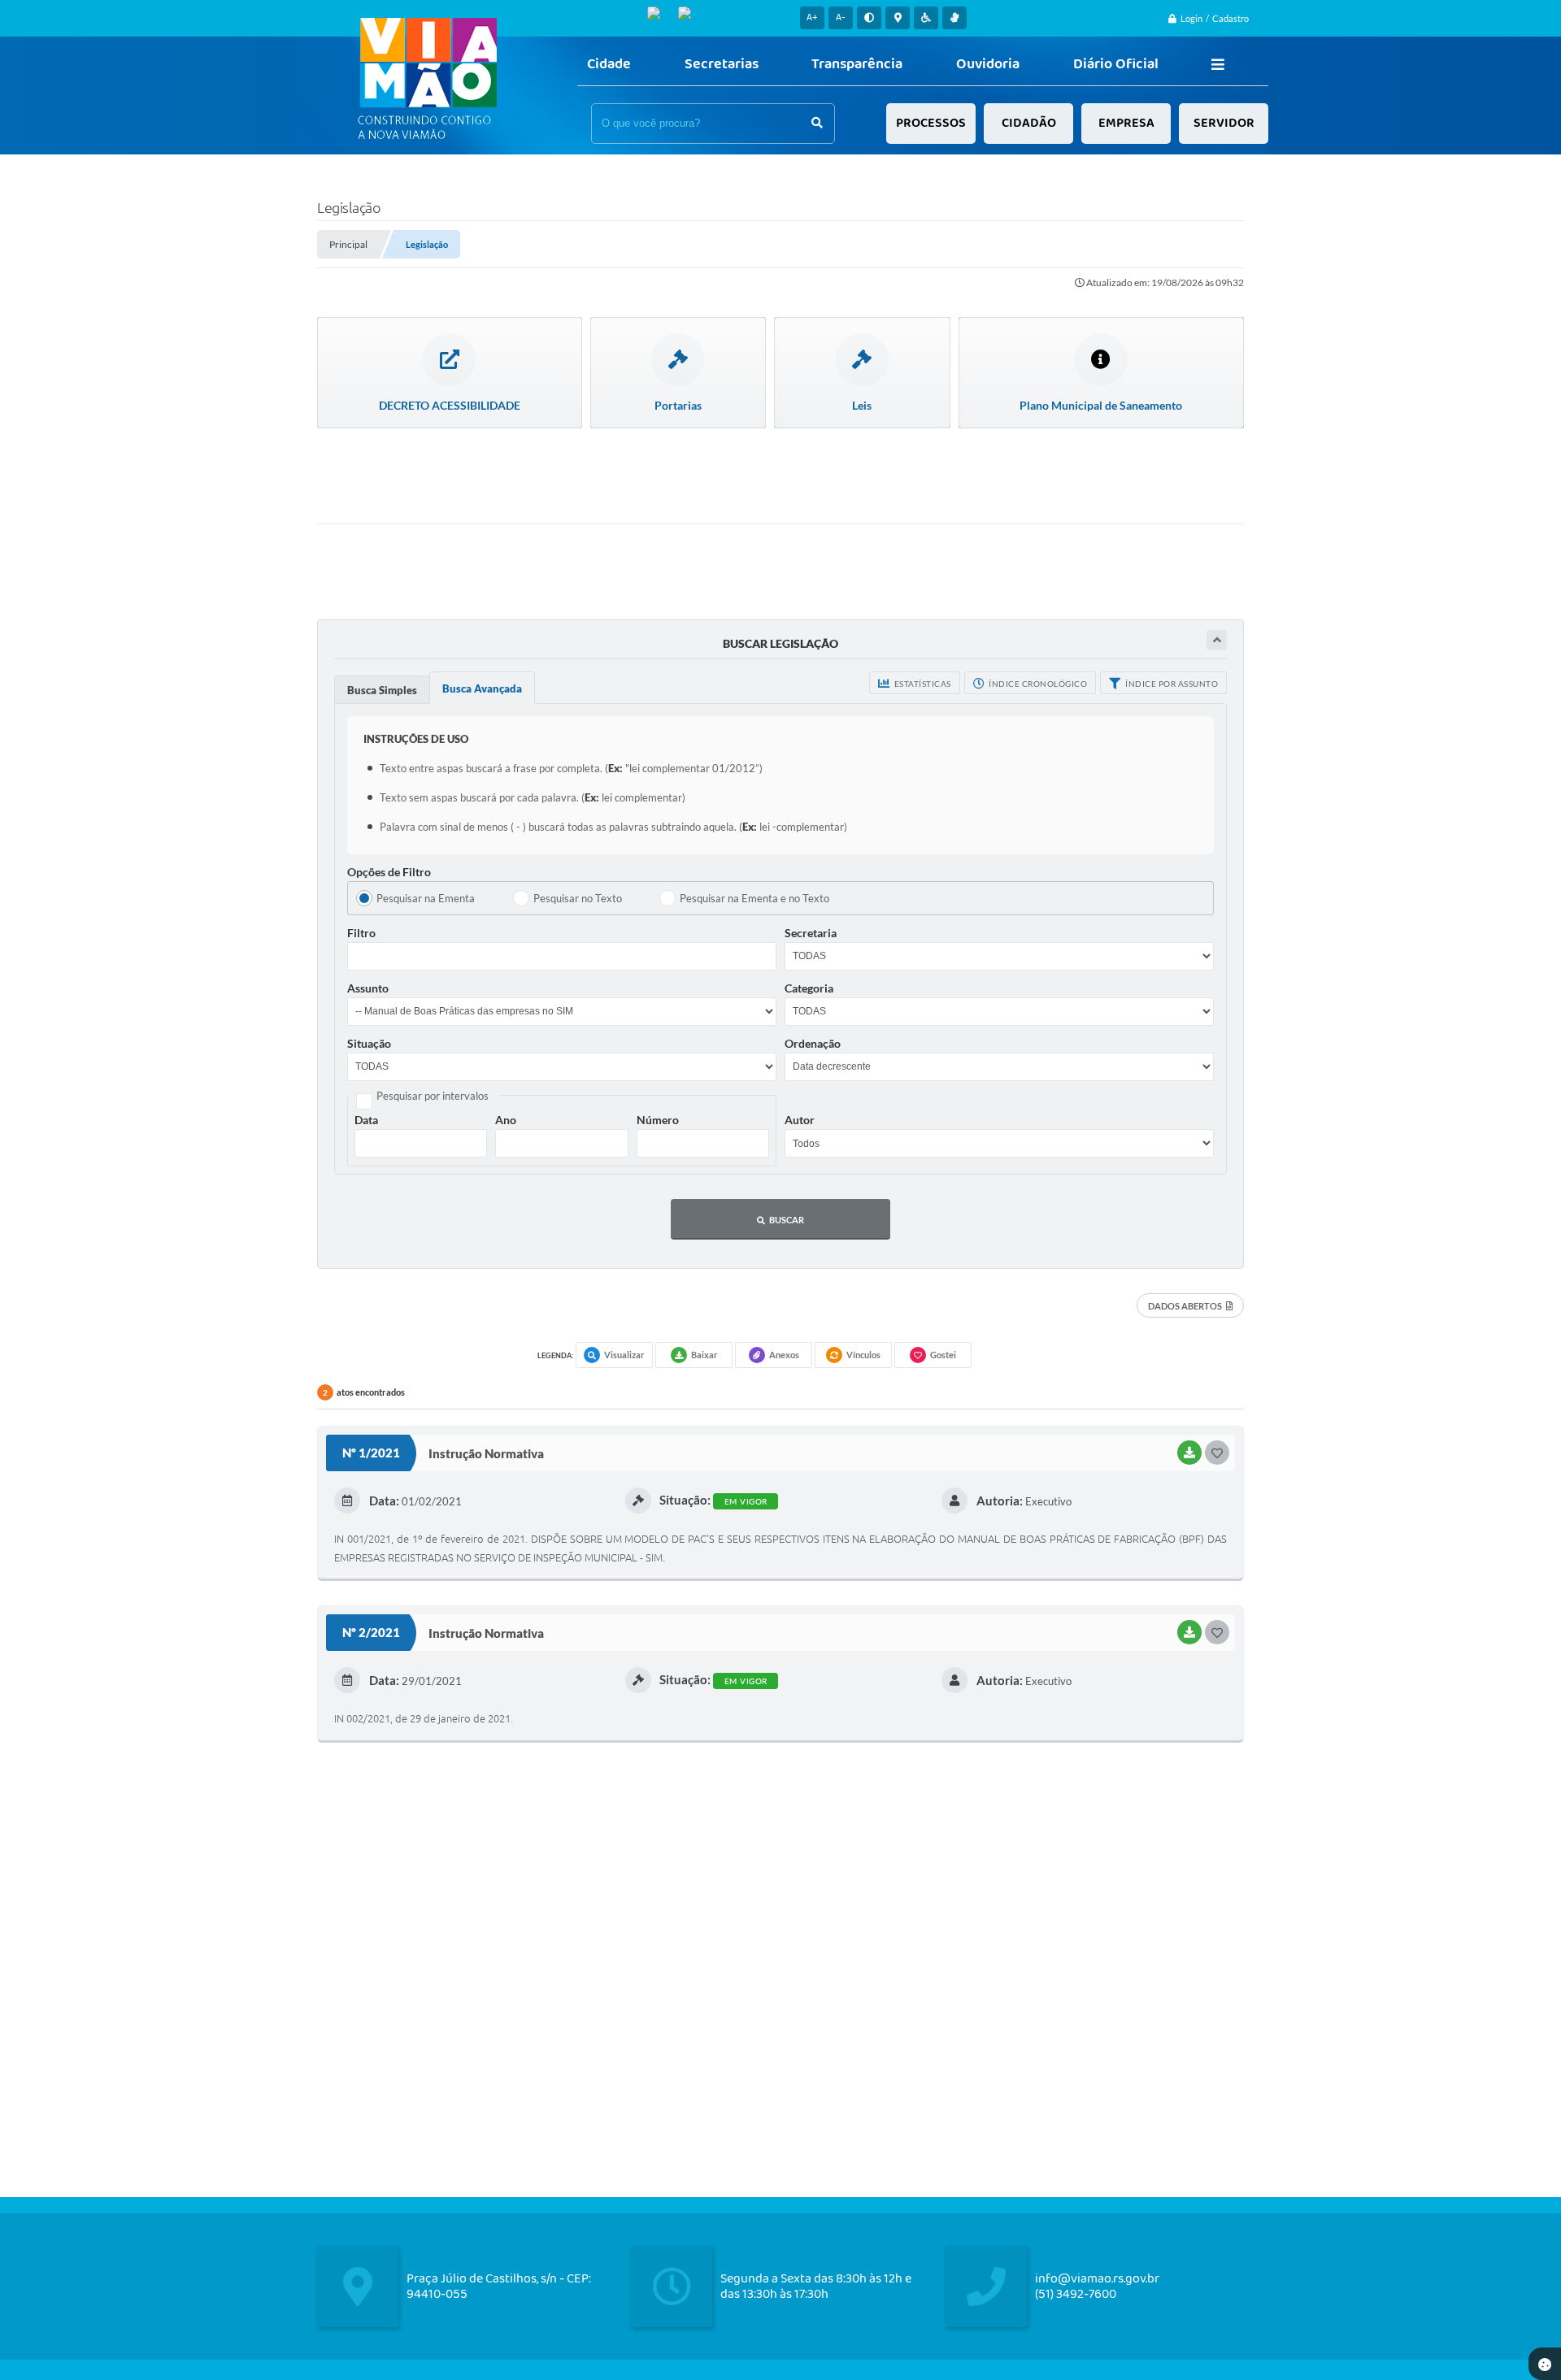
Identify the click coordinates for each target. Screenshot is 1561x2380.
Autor (800, 1120)
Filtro (361, 933)
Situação (369, 1043)
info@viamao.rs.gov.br (1097, 2279)
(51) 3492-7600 (1076, 2294)
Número (658, 1120)
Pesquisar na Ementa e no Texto (754, 898)
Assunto (368, 988)
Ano (506, 1120)
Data (366, 1120)
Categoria (809, 988)
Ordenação (813, 1043)
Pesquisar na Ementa (426, 898)
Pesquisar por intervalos (433, 1096)
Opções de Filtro (389, 872)
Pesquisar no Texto (578, 898)
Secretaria (811, 933)
